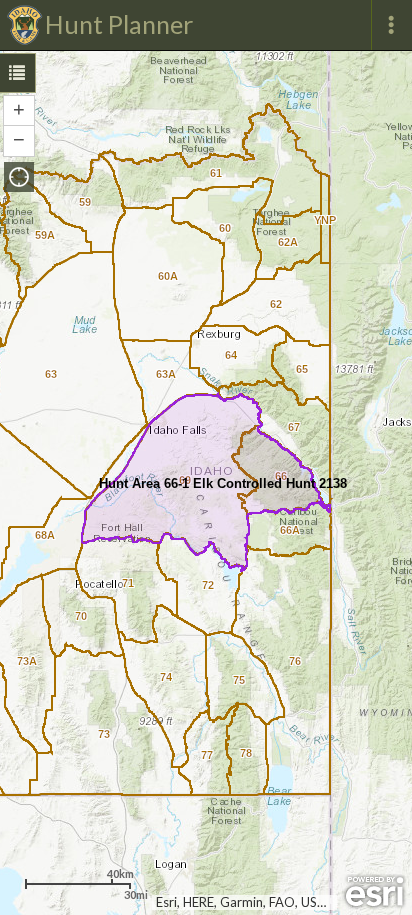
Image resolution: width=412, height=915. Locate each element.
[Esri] (374, 892)
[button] (19, 177)
